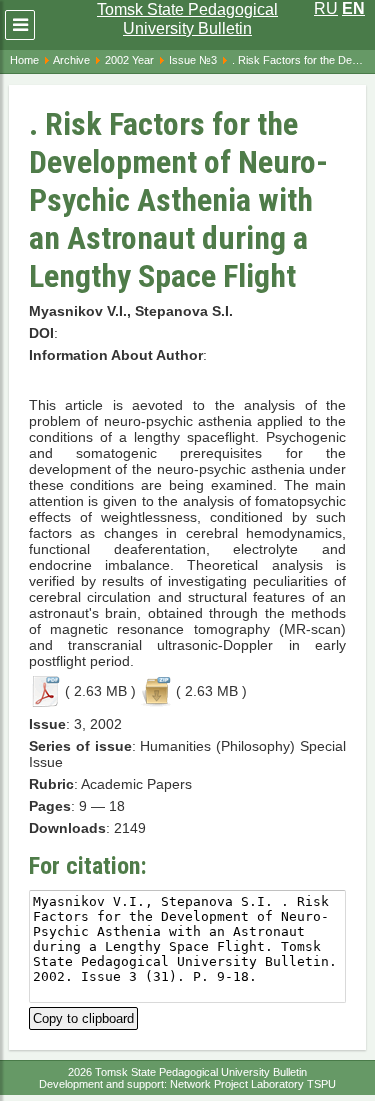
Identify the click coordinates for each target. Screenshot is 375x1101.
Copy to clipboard (83, 1016)
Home (24, 60)
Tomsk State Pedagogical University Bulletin (187, 19)
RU (326, 8)
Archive (71, 60)
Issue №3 (193, 60)
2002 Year (129, 60)
